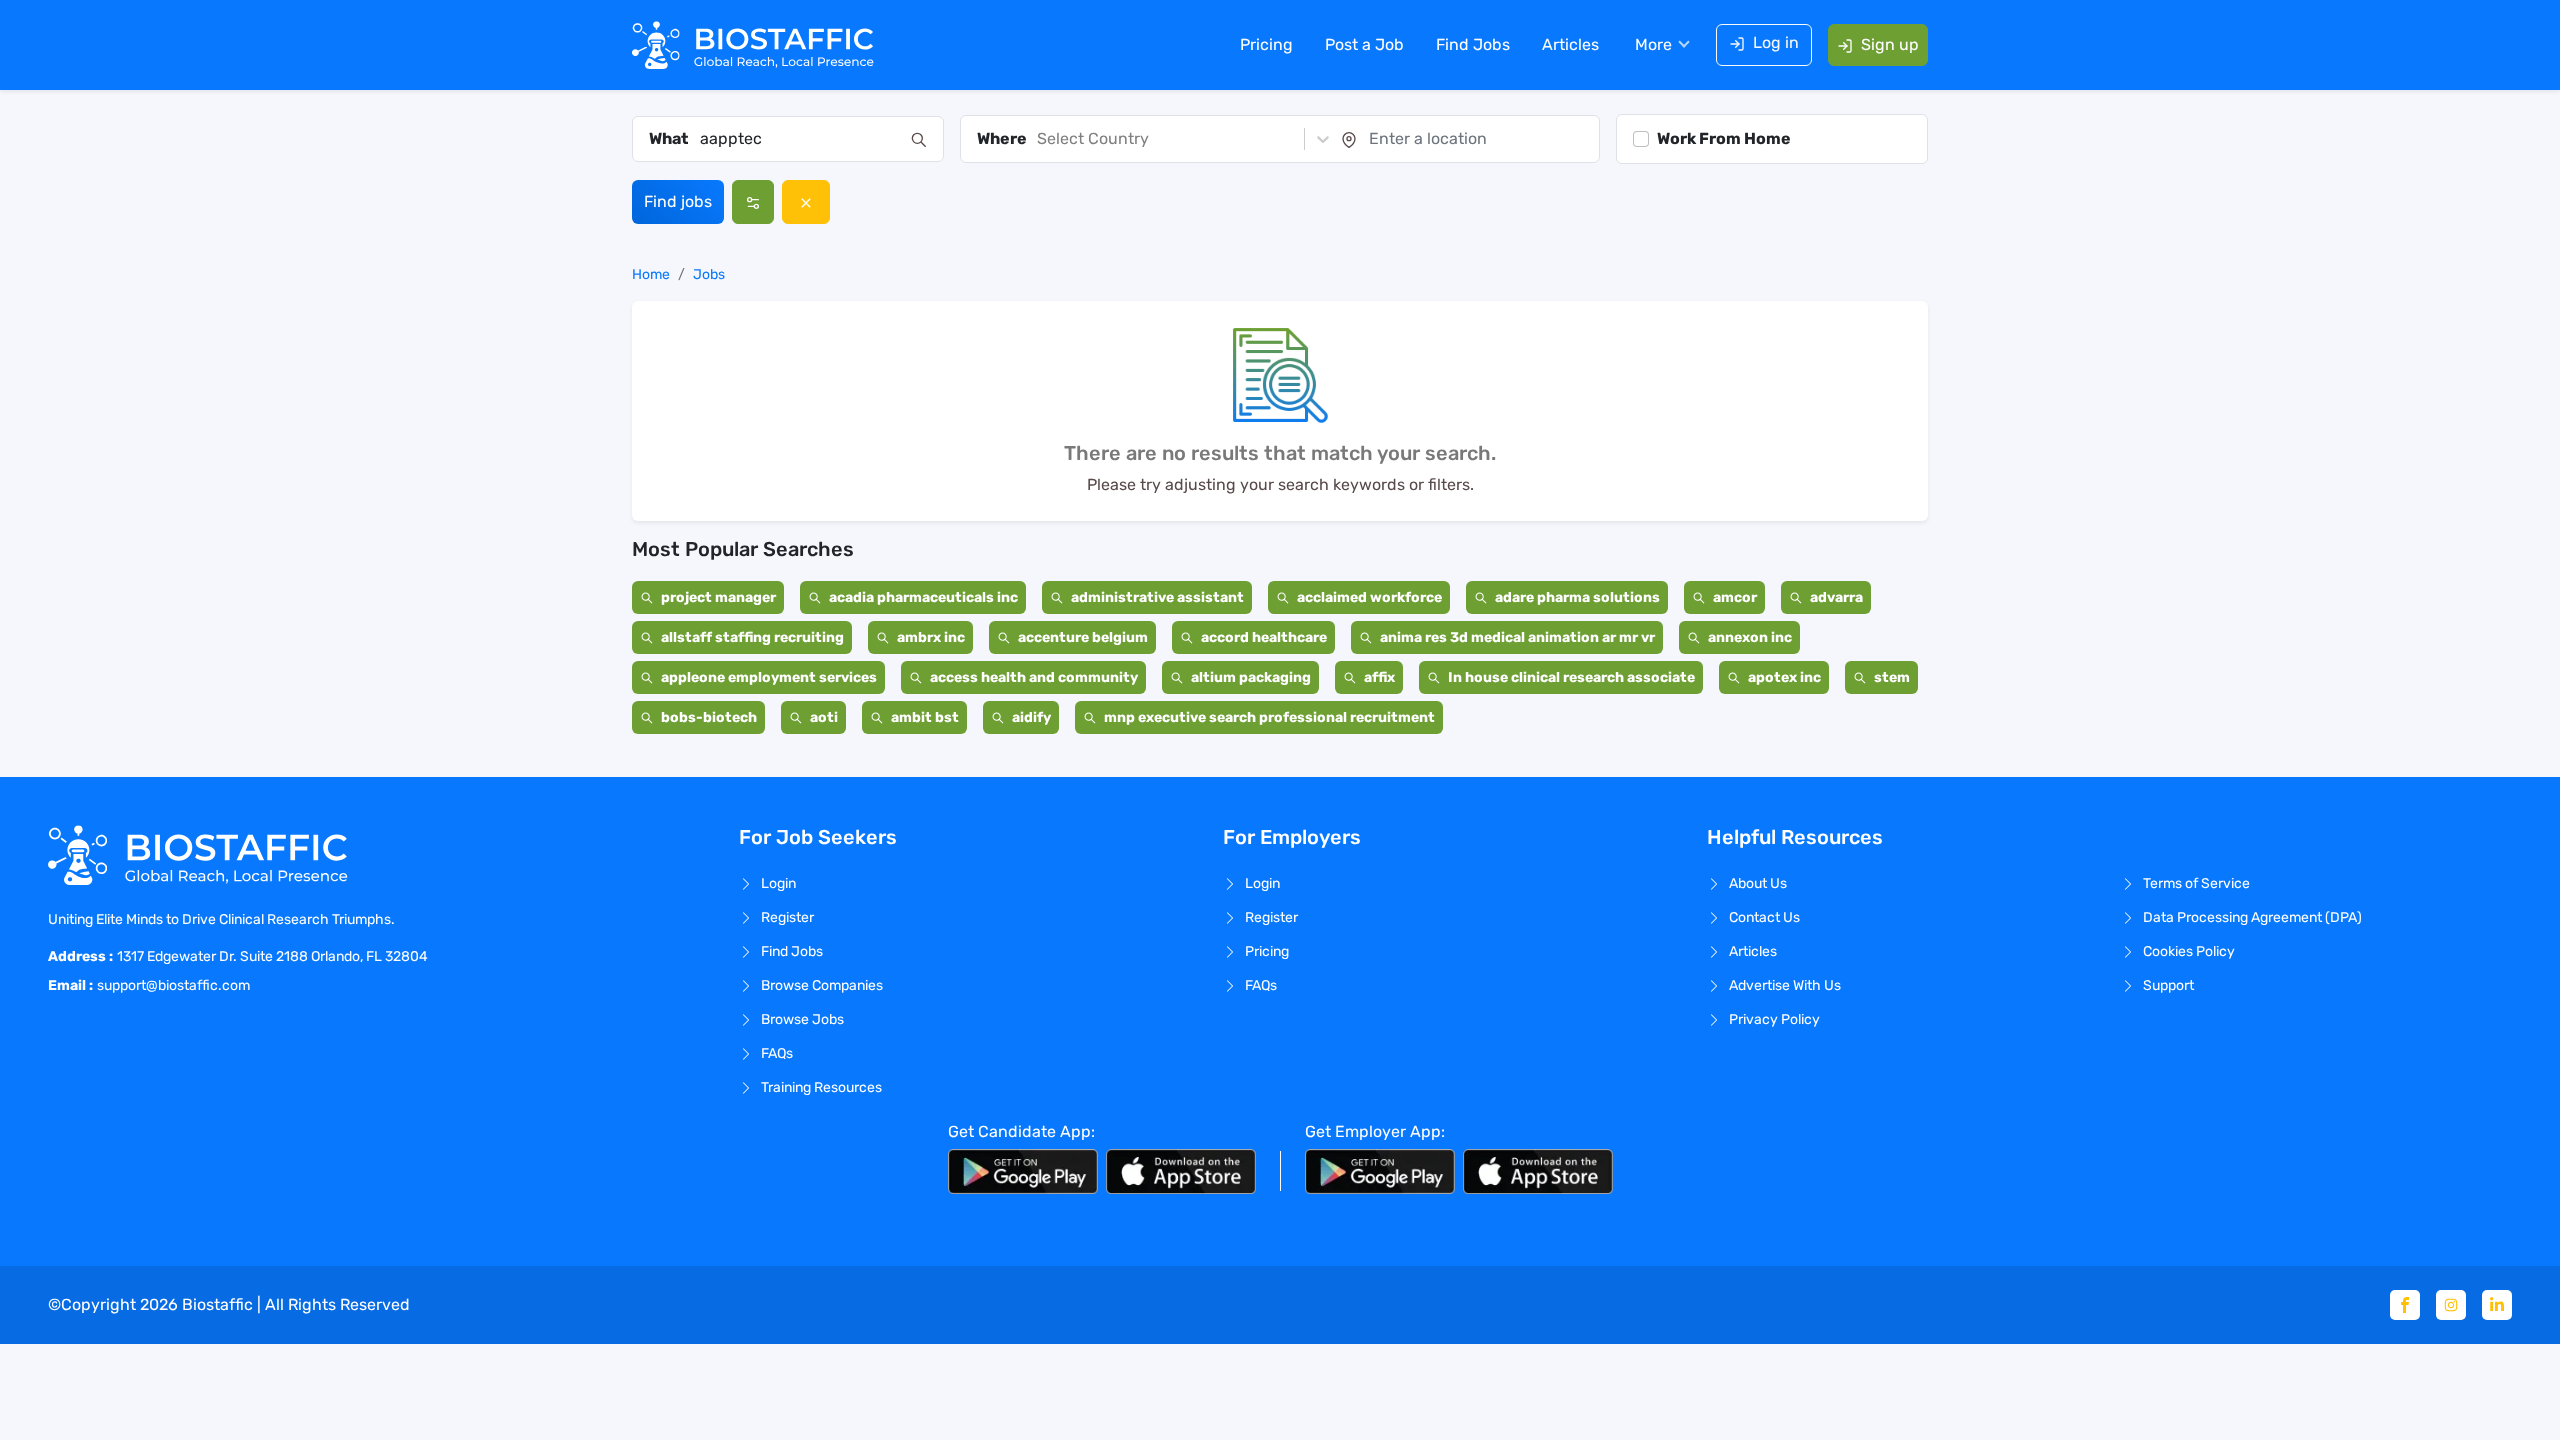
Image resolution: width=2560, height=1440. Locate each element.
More (1653, 44)
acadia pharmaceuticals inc (923, 597)
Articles (1570, 44)
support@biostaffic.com (173, 985)
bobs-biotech (709, 717)
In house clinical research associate (1571, 677)
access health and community (1034, 677)
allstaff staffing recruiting (752, 637)
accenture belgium (1083, 637)
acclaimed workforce (1369, 597)
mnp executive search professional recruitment (1269, 717)
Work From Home (1724, 138)
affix (1379, 677)
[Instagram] (2451, 1305)
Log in (1776, 42)
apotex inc (1784, 677)
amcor (1735, 597)
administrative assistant (1157, 597)
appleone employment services (769, 677)
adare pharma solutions (1577, 597)
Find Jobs (1473, 44)
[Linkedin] (2497, 1305)
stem (1892, 677)
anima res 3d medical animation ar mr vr (1517, 637)
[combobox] (799, 139)
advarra (1836, 597)
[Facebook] (2405, 1305)
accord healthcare (1264, 637)
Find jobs (678, 201)
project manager (718, 597)
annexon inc (1750, 637)
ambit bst (925, 717)
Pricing (1266, 44)
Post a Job (1364, 44)
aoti (824, 717)
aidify (1031, 717)
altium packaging (1251, 677)
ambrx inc (931, 637)
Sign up (1890, 44)
